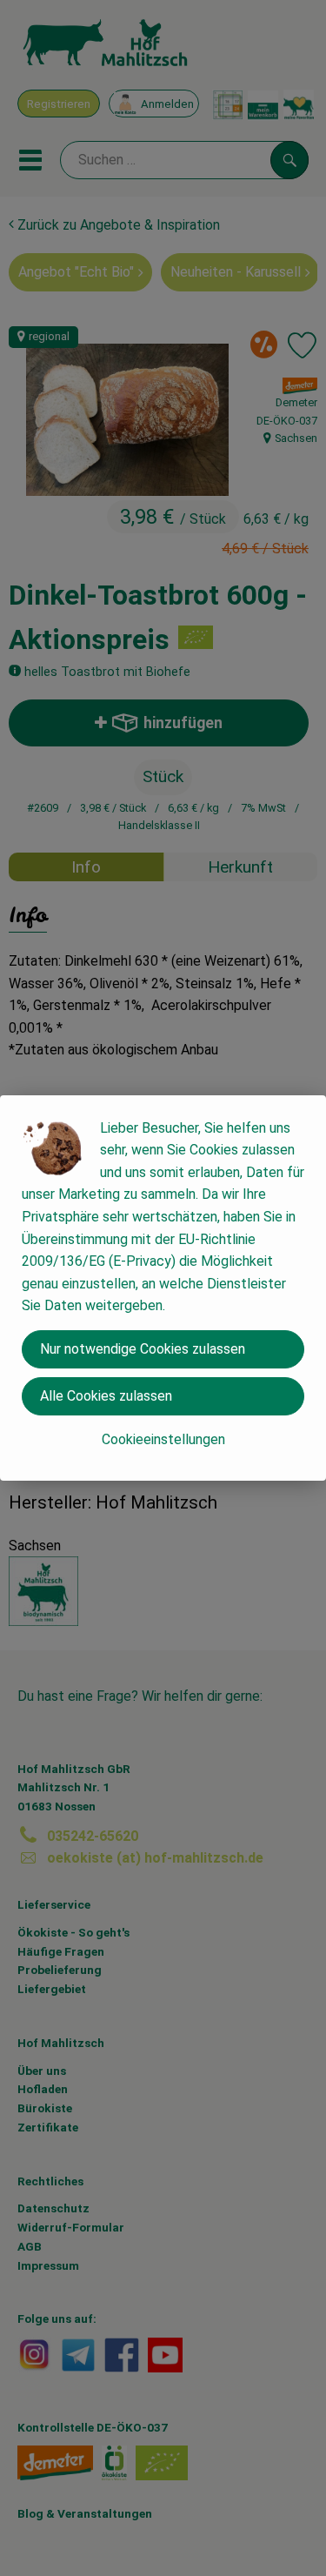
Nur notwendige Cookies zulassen (143, 1349)
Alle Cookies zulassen (106, 1396)
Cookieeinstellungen (163, 1439)
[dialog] (163, 1288)
